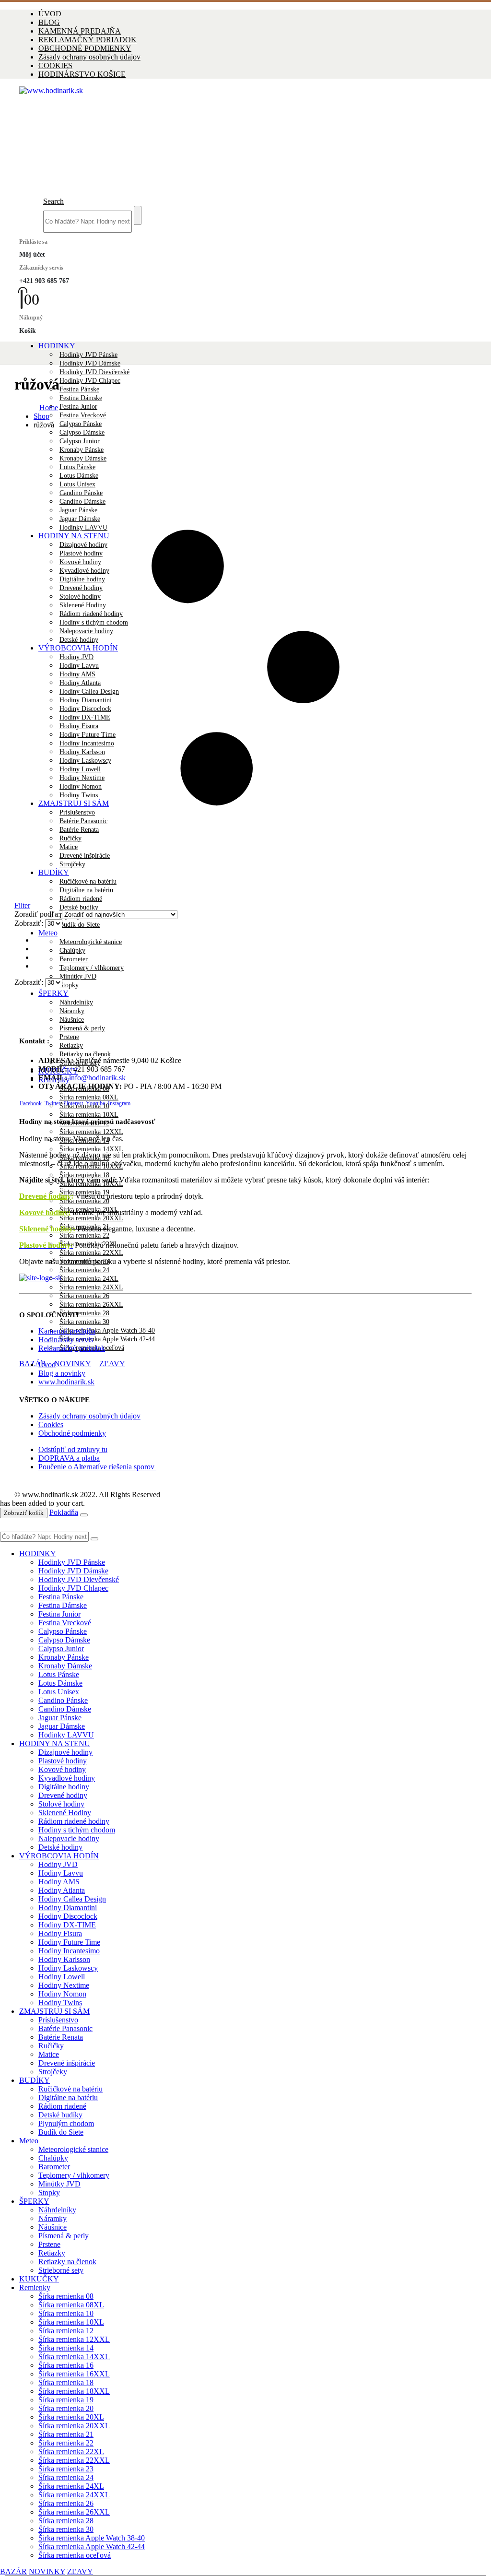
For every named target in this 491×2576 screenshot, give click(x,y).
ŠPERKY (53, 993)
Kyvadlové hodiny (67, 1778)
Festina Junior (78, 407)
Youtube (95, 1103)
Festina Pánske (79, 389)
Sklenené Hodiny (65, 1813)
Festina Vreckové (83, 415)
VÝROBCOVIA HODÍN (59, 1856)
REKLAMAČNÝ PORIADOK (88, 40)
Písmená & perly (82, 1028)
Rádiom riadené (62, 2106)
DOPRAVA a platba (69, 1458)
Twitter (53, 1103)
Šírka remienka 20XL (71, 2417)
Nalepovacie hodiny (69, 1838)
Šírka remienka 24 (84, 1270)
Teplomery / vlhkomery (92, 968)
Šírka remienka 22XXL (91, 1253)
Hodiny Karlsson (64, 1959)
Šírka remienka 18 (66, 2382)
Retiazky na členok (85, 1054)
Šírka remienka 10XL (89, 1115)
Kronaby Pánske (64, 1657)
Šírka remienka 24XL (89, 1279)
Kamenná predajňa (67, 1331)
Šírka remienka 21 (66, 2434)
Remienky (35, 2287)
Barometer (74, 959)
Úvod (47, 1365)
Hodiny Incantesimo (69, 1951)
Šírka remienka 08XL (89, 1097)
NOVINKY (73, 1364)
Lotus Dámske (60, 1683)
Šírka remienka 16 (66, 2365)
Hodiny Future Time (69, 1942)
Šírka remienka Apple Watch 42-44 (107, 1339)
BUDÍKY (35, 2080)
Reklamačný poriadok (72, 1348)
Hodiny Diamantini (68, 1908)
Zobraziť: (30, 923)
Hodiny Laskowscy (68, 1968)
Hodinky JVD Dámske (90, 363)
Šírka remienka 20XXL (91, 1218)
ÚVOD (50, 14)
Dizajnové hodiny (65, 1752)
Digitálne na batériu (68, 2097)
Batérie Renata (61, 2037)
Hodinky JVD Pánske (88, 355)
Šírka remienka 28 (84, 1313)
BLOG (49, 22)
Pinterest (73, 1103)
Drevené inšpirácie (67, 2063)
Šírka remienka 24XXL (91, 1287)
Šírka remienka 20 (84, 1201)
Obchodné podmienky (72, 1433)
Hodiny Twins (60, 2003)
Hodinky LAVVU (66, 1735)
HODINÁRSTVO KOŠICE (82, 74)
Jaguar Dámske (62, 1726)
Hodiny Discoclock (68, 1916)
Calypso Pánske (81, 424)
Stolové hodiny (61, 1804)
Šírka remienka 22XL (71, 2452)
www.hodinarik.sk (66, 1382)
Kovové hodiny (62, 1769)
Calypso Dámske (82, 432)
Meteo (48, 933)
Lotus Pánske (59, 1674)
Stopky (69, 985)
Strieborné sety (61, 2270)
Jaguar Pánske (60, 1718)
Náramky (72, 1011)
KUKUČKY (39, 2279)
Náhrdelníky (76, 1002)
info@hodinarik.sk (97, 1078)
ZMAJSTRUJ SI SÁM (54, 2011)
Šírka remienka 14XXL (91, 1149)
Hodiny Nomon (62, 1994)
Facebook (31, 1103)
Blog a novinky (62, 1373)
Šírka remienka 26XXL (91, 1305)
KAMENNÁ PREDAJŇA (80, 31)
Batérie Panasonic (65, 2028)
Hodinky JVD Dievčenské (94, 372)
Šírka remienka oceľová (75, 2555)
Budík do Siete (80, 925)
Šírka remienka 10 (66, 2313)
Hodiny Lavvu (61, 1873)
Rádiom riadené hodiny (74, 1821)
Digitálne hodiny (64, 1787)
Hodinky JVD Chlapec (90, 381)
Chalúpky (72, 951)
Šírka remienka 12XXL (91, 1132)
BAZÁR (33, 1364)
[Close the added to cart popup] (84, 1515)
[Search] (138, 215)
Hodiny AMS (59, 1882)
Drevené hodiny (45, 1196)
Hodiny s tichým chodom (77, 1830)
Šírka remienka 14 (66, 2348)
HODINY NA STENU (55, 1743)
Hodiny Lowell (62, 1977)
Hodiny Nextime (64, 1985)
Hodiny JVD (58, 1864)
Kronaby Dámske (65, 1666)
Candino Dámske (65, 1709)
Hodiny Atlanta (62, 1890)
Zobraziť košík (24, 1513)
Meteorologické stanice (91, 942)
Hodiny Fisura (60, 1933)
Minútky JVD (78, 976)
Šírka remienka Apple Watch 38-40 (107, 1330)
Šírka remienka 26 (84, 1296)
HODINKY (57, 346)
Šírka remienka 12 (66, 2331)
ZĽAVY (112, 1364)
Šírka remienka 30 (84, 1322)
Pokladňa (64, 1512)
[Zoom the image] (245, 1278)
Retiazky (71, 1046)
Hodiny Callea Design (72, 1899)
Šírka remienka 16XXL (74, 2374)
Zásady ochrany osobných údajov (89, 57)
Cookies (51, 1424)
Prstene (69, 1037)
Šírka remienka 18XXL (74, 2391)
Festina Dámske (81, 398)
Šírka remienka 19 (66, 2400)
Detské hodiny (60, 1847)
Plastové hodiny (63, 1761)
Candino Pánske (63, 1700)
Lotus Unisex (59, 1692)
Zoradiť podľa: (38, 914)
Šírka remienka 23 (66, 2469)
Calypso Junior (61, 1648)
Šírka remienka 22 (84, 1235)
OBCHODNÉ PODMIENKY (85, 48)
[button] (53, 201)
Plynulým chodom (66, 2123)
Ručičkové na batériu (70, 2089)
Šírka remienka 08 (66, 2296)
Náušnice (72, 1020)
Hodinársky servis (66, 1340)
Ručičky (51, 2046)
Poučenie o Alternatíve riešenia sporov (97, 1467)
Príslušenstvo (58, 2020)
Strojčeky (53, 2072)
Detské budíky (79, 907)
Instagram (119, 1103)
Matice (49, 2054)
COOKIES (55, 65)
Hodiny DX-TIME (67, 1925)
